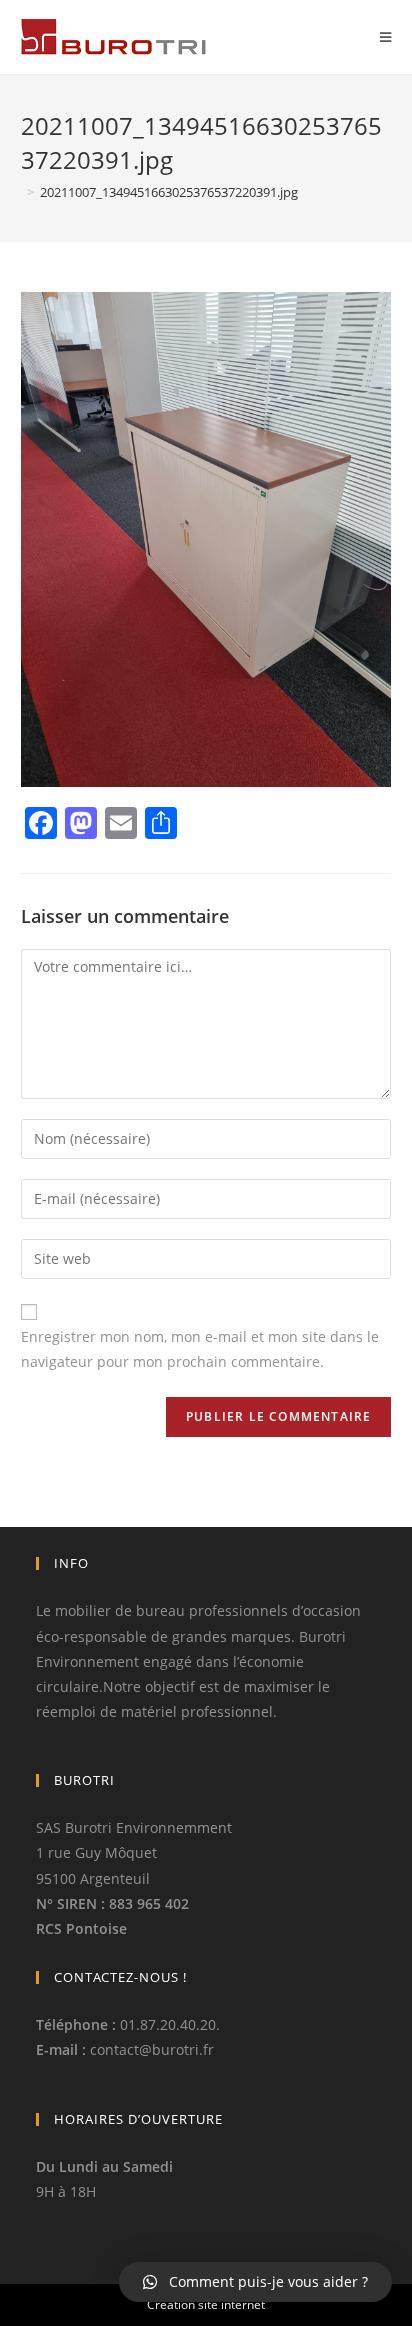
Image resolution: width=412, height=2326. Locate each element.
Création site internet (206, 2304)
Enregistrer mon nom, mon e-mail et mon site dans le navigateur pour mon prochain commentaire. (200, 1349)
